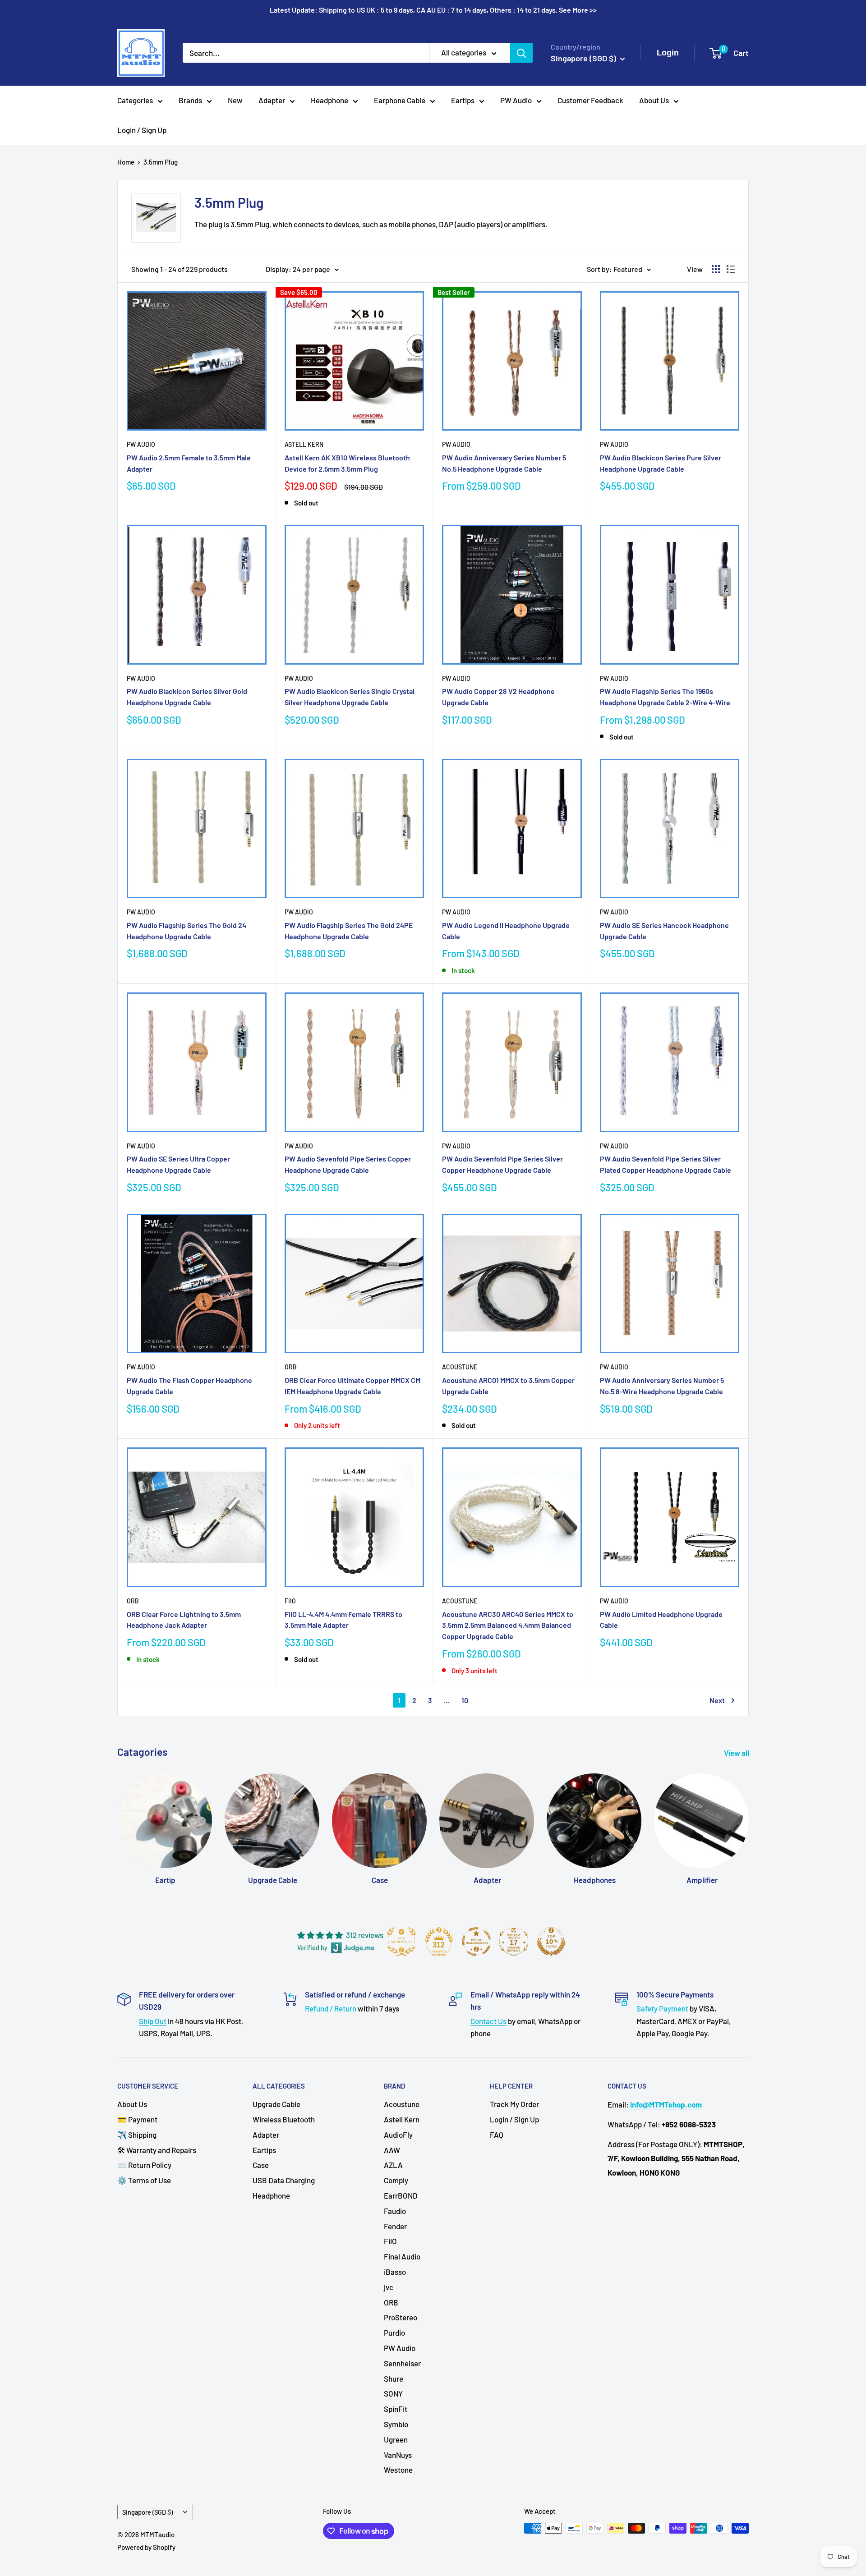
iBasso (395, 2272)
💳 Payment (137, 2119)
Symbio (396, 2424)
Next (717, 1700)
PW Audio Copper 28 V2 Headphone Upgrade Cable (498, 697)
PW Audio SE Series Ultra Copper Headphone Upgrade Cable (178, 1164)
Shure (394, 2379)
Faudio (395, 2211)
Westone (398, 2470)
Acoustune (460, 1367)
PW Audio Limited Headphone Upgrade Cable (661, 1620)
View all (737, 1753)
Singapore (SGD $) (147, 2512)
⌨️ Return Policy (144, 2165)
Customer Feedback (590, 100)
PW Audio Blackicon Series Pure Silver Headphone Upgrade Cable (661, 463)
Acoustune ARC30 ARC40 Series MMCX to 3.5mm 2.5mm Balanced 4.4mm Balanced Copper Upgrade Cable (508, 1625)
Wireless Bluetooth (284, 2119)
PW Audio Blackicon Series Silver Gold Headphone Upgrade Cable (187, 697)
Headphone (329, 100)
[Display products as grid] (716, 269)
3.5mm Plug (161, 162)
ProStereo (401, 2317)
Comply (396, 2180)
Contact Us (488, 2021)
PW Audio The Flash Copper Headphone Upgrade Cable (189, 1386)
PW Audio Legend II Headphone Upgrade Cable (506, 931)
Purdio (394, 2333)
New (235, 100)
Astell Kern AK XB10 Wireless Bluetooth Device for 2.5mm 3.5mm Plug (347, 463)
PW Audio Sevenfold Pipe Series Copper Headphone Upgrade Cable (348, 1164)
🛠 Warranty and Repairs (157, 2150)
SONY (393, 2393)
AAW (392, 2150)
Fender (395, 2226)
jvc (389, 2287)
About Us (654, 100)
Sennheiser (402, 2363)
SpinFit (396, 2409)
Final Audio (402, 2256)
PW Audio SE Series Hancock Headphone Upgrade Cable (664, 931)
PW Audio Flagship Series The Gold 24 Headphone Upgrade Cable (187, 931)
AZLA (393, 2165)
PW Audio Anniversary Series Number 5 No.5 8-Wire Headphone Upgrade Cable (662, 1386)
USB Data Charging (284, 2180)
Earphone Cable (400, 100)
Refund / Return (331, 2008)
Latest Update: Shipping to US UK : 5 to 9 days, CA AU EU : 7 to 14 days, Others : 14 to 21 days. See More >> (433, 10)
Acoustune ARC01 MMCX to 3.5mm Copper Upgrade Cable (508, 1386)
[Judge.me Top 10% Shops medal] (551, 1942)
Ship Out (153, 2021)
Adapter (272, 100)
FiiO (290, 1601)
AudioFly (398, 2135)
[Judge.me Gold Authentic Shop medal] (401, 1942)
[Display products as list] (731, 269)
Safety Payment (662, 2008)
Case (261, 2165)
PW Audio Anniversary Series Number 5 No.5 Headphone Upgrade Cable (504, 463)
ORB (291, 1367)
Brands (190, 100)
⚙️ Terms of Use (144, 2180)
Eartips (463, 100)
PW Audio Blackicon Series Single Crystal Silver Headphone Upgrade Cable (350, 697)
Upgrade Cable (276, 2104)
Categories (135, 100)
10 (465, 1700)
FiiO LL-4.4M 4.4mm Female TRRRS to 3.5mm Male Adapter (343, 1620)
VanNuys (398, 2455)
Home (126, 162)
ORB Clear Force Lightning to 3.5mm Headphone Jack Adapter (184, 1620)
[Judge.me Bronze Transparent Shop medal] (476, 1942)
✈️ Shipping (137, 2135)
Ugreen (396, 2439)
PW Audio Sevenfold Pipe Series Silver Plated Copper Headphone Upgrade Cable (666, 1164)
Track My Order (514, 2104)
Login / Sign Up (142, 130)
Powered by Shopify (146, 2547)
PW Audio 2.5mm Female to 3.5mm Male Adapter (189, 463)
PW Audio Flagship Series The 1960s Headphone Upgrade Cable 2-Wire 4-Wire (665, 697)
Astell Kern (304, 444)
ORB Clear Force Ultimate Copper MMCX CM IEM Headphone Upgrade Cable (352, 1386)
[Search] (521, 53)
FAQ (497, 2135)
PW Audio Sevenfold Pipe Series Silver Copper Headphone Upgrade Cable (502, 1164)
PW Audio (516, 100)
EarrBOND (401, 2195)
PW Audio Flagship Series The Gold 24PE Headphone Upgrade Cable (349, 931)
